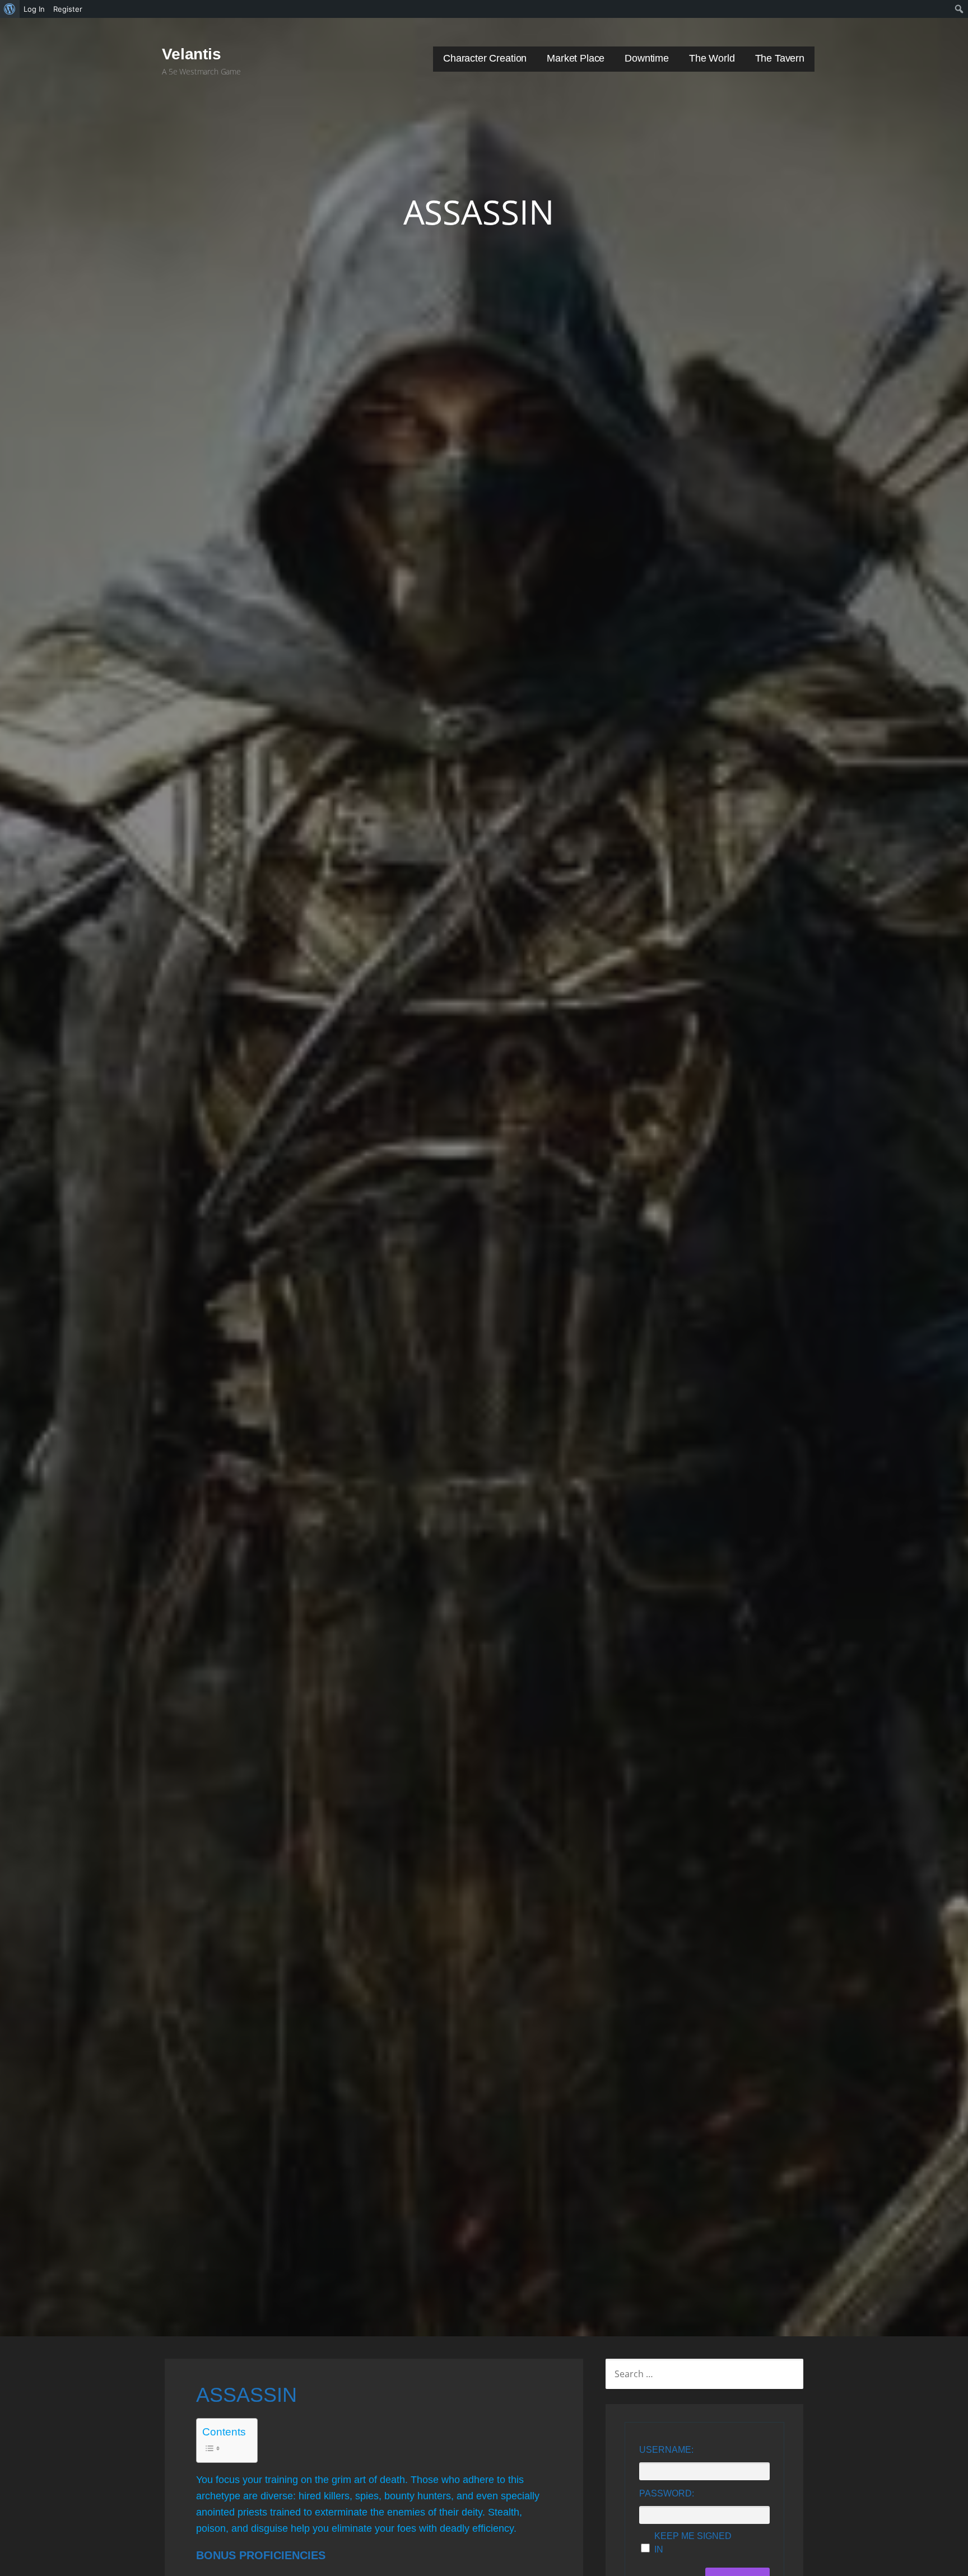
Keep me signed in (693, 2543)
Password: (667, 2493)
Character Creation (485, 58)
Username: (666, 2450)
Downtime (647, 58)
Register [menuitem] (68, 9)
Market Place (576, 58)
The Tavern (780, 58)
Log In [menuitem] (34, 9)
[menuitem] (10, 9)
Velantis (192, 54)
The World (712, 58)
